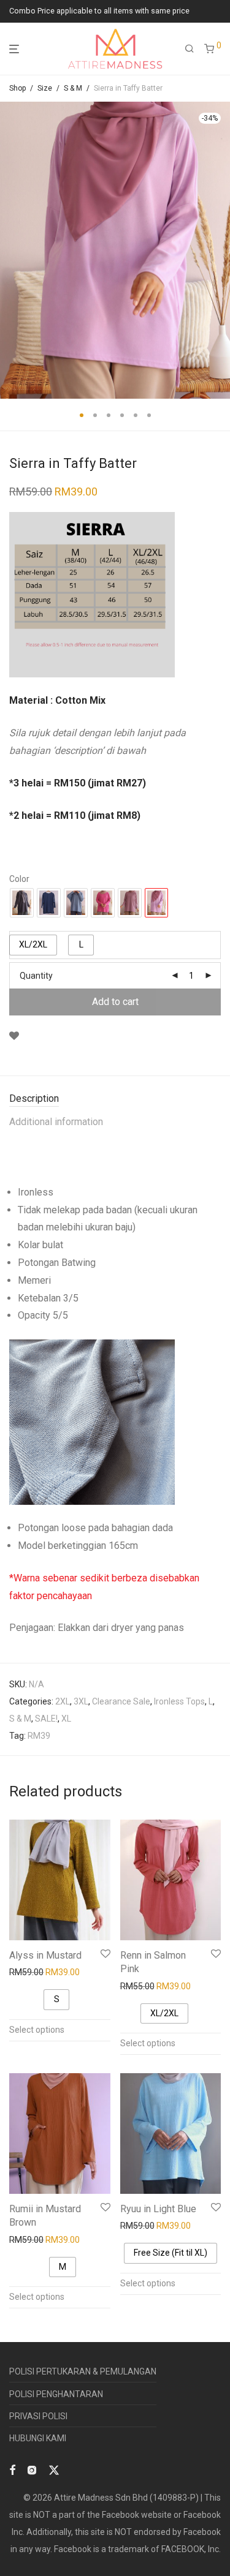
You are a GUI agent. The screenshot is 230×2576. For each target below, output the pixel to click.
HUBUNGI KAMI (38, 2438)
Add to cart (115, 1002)
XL (66, 1719)
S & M (73, 88)
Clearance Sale (121, 1701)
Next (218, 250)
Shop (17, 88)
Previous (12, 250)
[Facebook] (12, 2469)
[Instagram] (32, 2469)
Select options (37, 2030)
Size (45, 88)
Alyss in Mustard (45, 1955)
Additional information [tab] (56, 1122)
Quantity (36, 976)
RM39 (39, 1736)
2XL (63, 1701)
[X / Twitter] (54, 2469)
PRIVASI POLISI (38, 2416)
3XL (81, 1701)
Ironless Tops (179, 1701)
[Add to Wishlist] (14, 1036)
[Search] (190, 49)
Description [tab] (34, 1098)
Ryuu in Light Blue (158, 2209)
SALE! (46, 1719)
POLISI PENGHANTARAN (56, 2394)
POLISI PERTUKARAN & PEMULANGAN (83, 2371)
